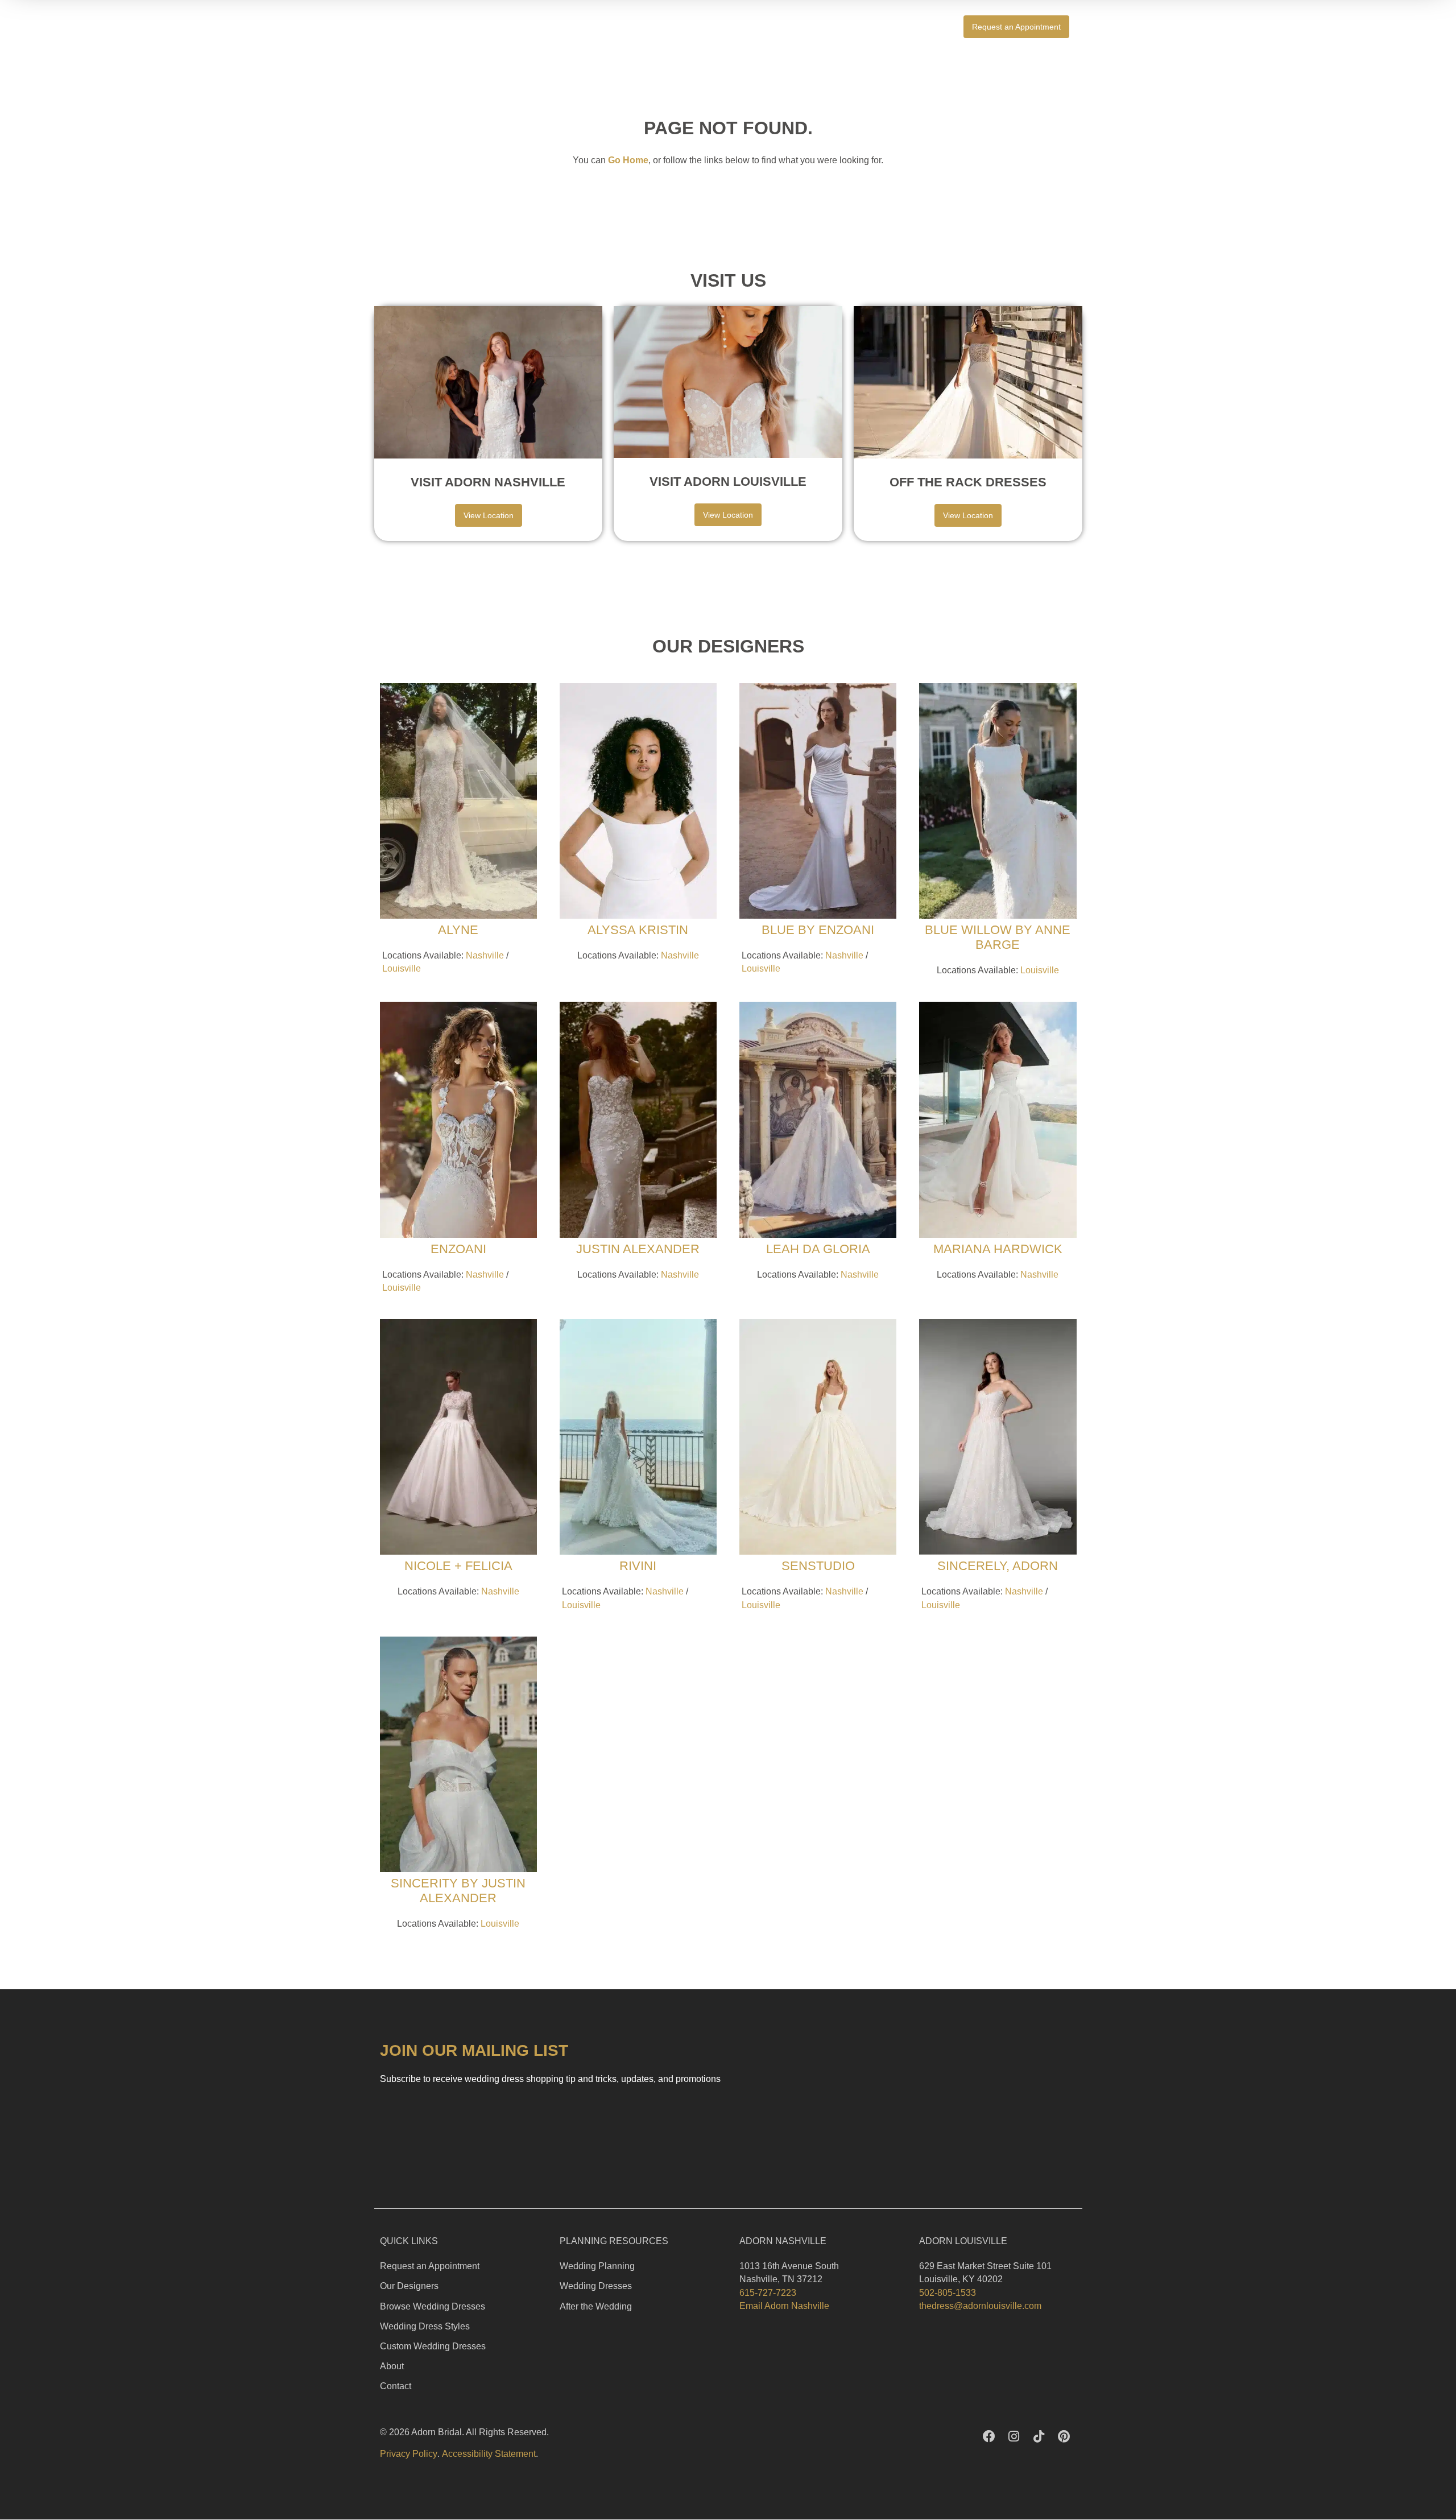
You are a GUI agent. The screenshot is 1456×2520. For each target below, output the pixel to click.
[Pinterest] (1064, 2436)
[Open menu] (1095, 26)
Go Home (628, 160)
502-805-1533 (948, 2293)
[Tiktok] (1039, 2436)
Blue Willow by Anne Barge (998, 937)
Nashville (485, 955)
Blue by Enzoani (818, 930)
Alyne (458, 930)
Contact (396, 2386)
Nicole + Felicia (458, 1566)
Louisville (402, 968)
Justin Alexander (638, 1249)
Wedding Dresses (596, 2286)
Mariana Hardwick (998, 1249)
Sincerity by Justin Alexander (458, 1891)
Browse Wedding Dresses (433, 2306)
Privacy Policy (409, 2454)
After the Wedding (596, 2306)
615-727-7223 (768, 2293)
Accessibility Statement (489, 2454)
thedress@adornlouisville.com (980, 2306)
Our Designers (409, 2286)
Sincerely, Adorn (998, 1566)
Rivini (638, 1566)
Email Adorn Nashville (784, 2306)
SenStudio (818, 1566)
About (392, 2366)
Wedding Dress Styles (425, 2326)
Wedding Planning (597, 2266)
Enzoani (458, 1249)
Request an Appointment (430, 2266)
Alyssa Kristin (638, 930)
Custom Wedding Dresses (433, 2346)
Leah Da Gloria (818, 1249)
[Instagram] (1014, 2436)
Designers (914, 27)
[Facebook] (989, 2436)
